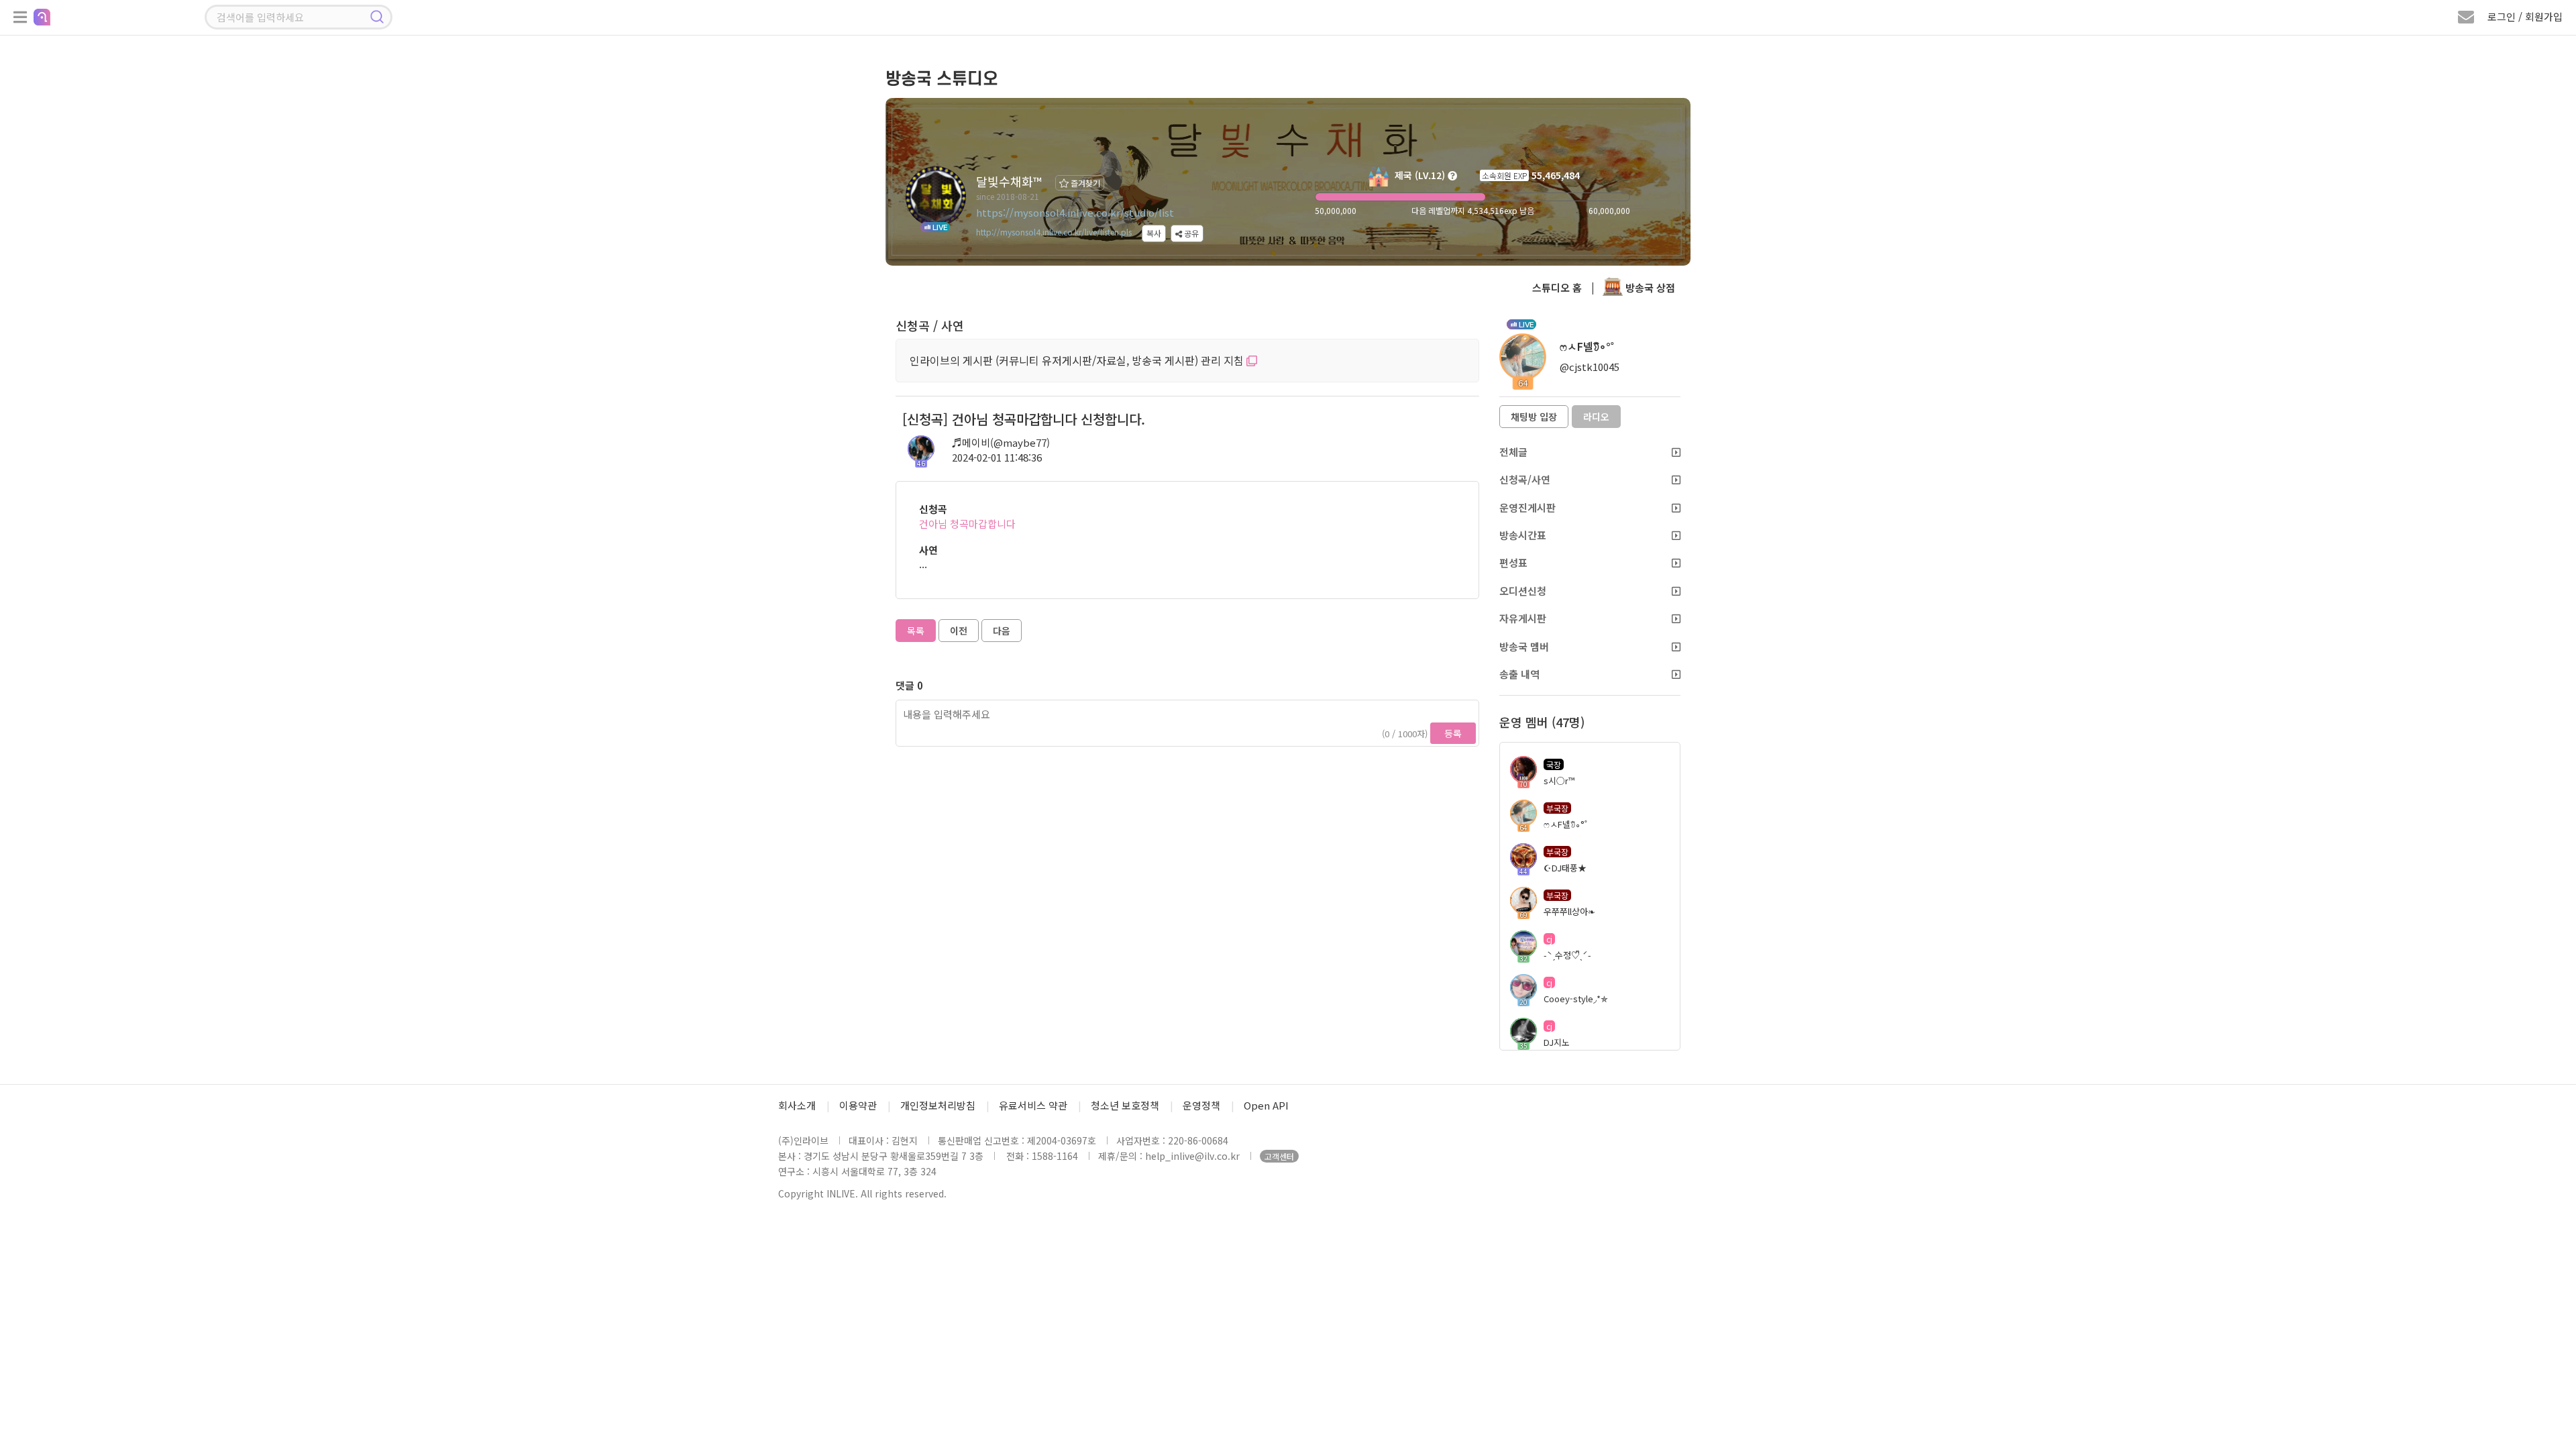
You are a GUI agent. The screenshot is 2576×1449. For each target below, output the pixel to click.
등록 (1453, 733)
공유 (1190, 233)
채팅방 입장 (1534, 417)
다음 (1002, 631)
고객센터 (1279, 1156)
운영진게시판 (1527, 507)
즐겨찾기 (1084, 183)
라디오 (1596, 417)
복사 (1154, 233)
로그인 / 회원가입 (2525, 16)
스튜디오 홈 (1557, 287)
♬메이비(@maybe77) (1001, 442)
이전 (959, 631)
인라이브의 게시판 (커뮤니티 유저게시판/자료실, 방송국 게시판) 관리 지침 (1078, 360)
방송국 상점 (1649, 287)
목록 (916, 631)
